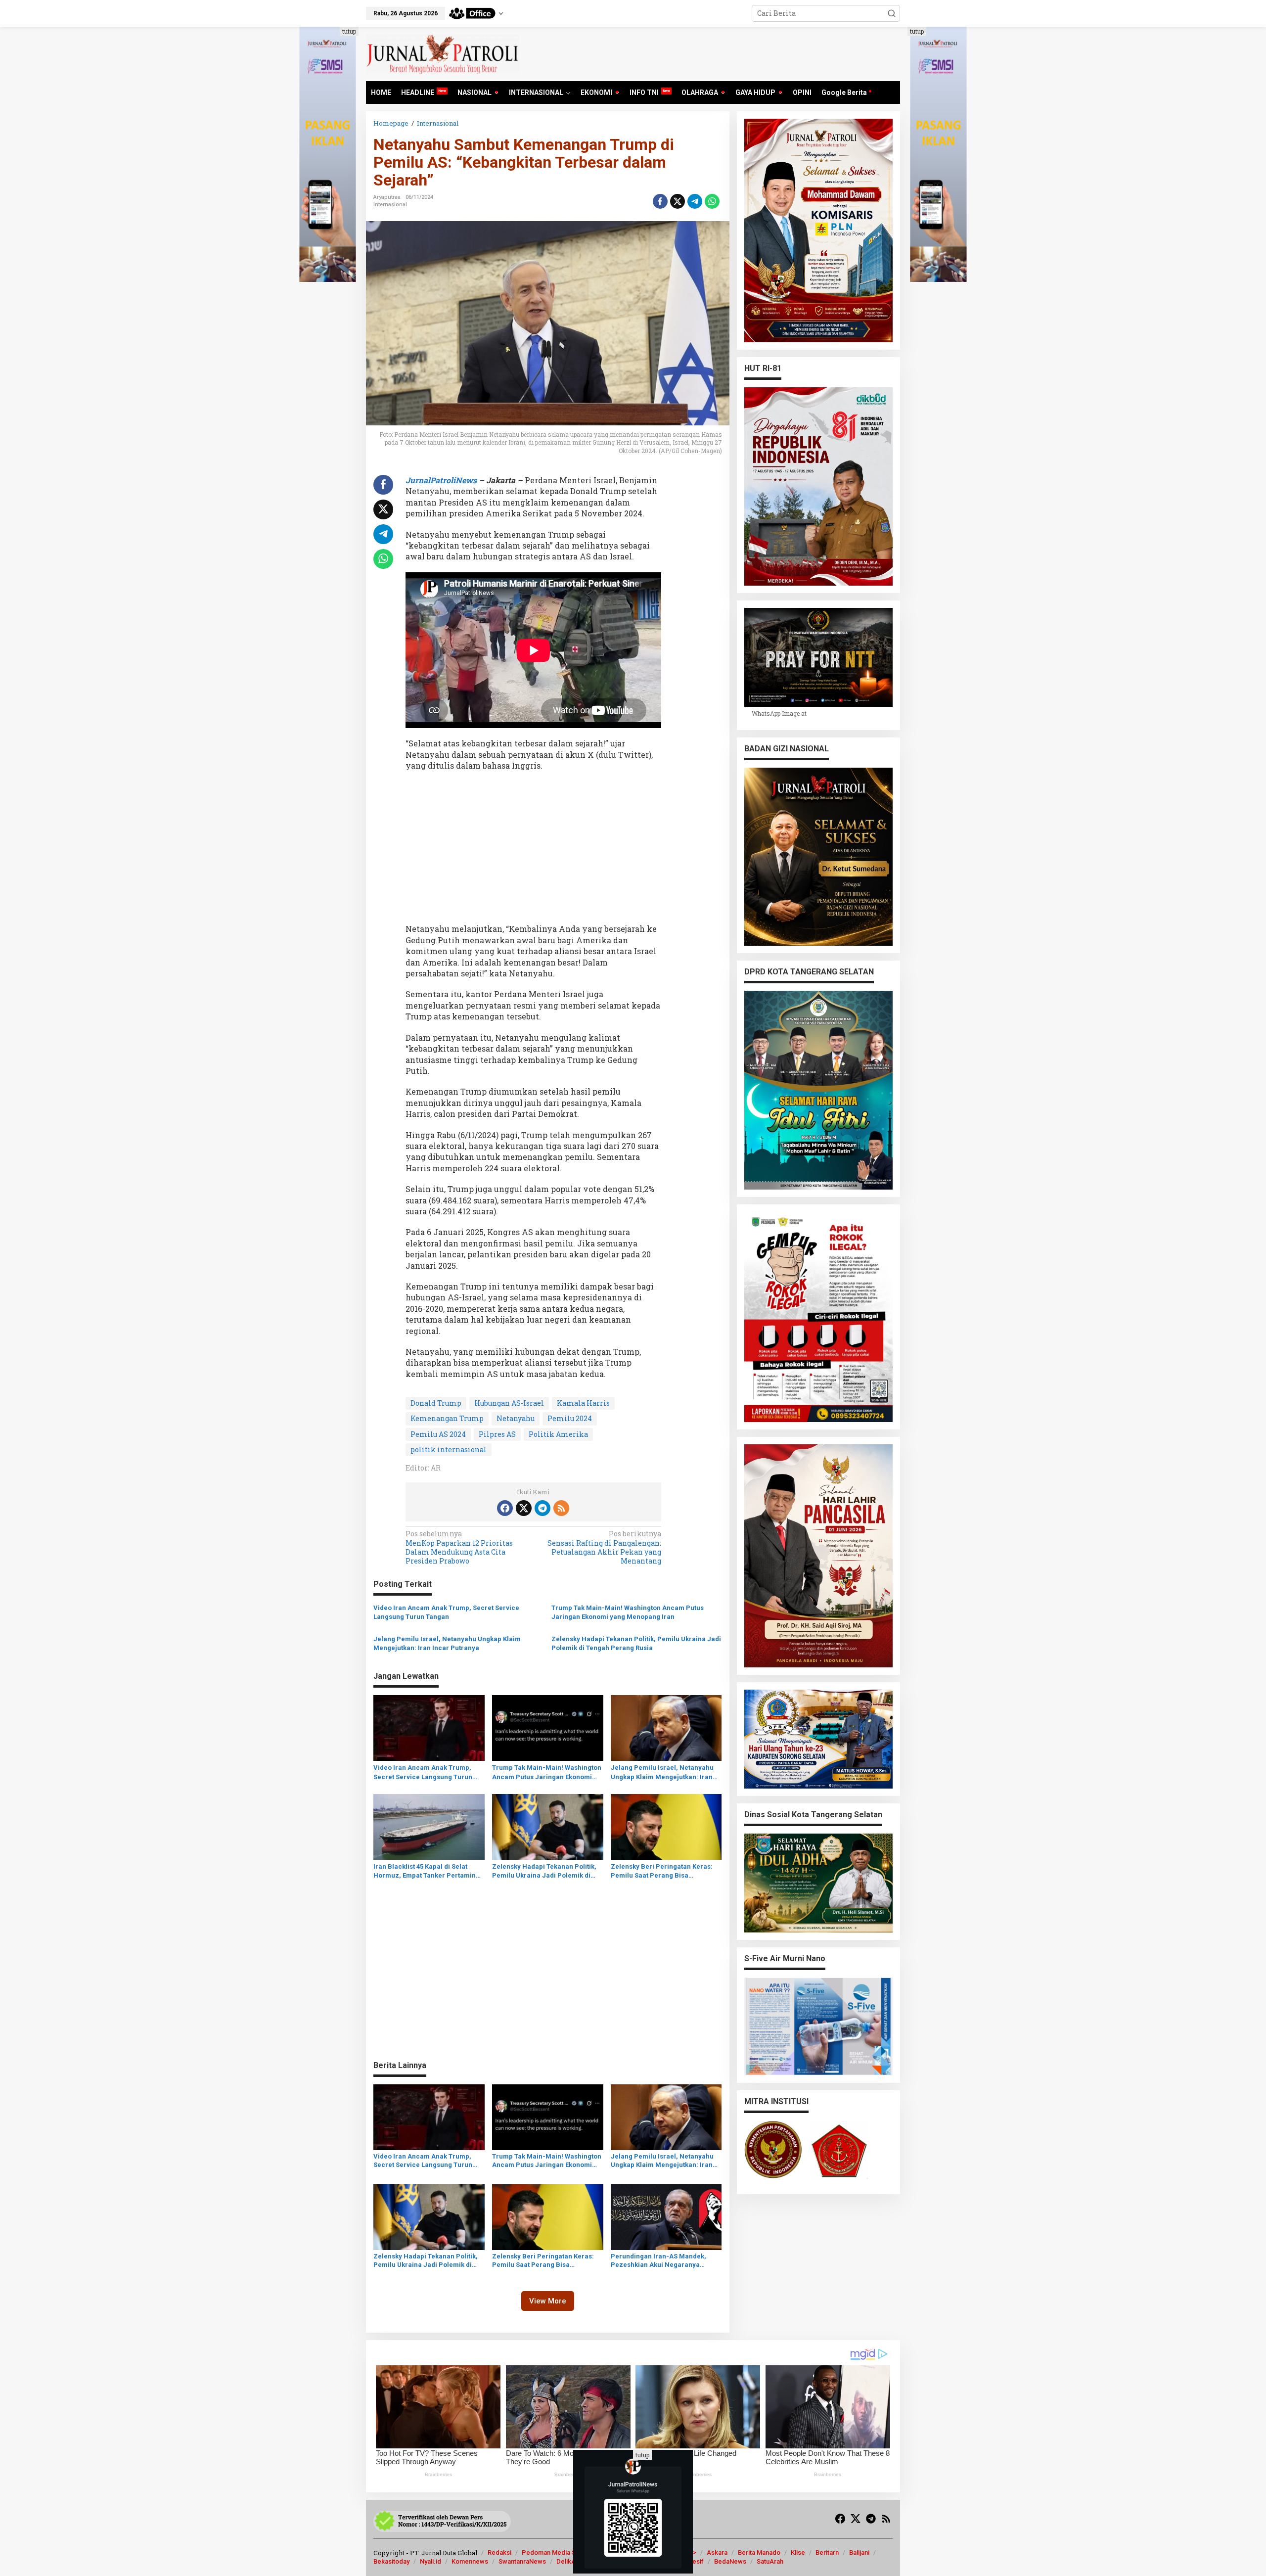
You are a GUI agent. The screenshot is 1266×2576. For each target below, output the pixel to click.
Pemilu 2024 (570, 1418)
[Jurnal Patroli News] (443, 53)
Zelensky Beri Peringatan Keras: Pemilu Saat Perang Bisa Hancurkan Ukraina (662, 1871)
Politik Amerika (558, 1434)
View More (548, 2301)
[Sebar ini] (660, 201)
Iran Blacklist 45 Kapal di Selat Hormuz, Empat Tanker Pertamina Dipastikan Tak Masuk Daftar (427, 1871)
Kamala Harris (583, 1403)
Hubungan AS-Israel (509, 1403)
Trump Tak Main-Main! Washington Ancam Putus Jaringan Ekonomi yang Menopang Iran (628, 1612)
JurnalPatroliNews (442, 480)
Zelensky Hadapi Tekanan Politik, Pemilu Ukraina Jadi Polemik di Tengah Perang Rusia (636, 1643)
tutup (349, 31)
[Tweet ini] (678, 201)
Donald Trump (436, 1403)
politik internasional (449, 1449)
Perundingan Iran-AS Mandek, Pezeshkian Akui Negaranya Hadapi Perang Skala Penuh (658, 2261)
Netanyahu (516, 1418)
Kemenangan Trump (447, 1418)
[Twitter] (524, 1508)
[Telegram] (543, 1508)
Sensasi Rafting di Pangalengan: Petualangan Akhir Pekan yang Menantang (604, 1547)
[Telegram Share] (695, 201)
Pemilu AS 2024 (438, 1434)
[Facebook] (505, 1508)
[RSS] (561, 1508)
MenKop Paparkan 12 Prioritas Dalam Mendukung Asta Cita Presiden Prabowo (459, 1547)
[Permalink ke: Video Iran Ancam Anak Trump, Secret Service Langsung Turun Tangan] (429, 1727)
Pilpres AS (497, 1434)
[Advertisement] (533, 850)
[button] (892, 13)
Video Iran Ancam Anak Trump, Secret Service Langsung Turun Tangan (446, 1612)
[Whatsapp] (712, 201)
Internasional (390, 205)
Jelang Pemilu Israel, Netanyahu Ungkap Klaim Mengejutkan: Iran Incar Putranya (447, 1643)
